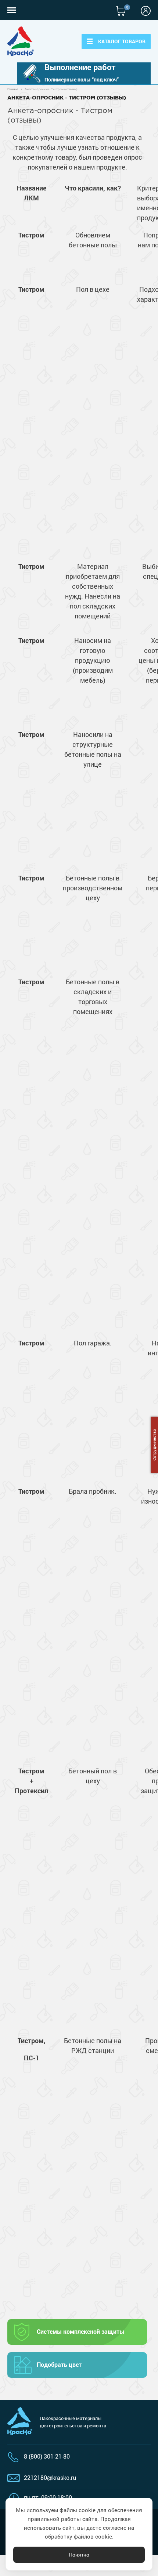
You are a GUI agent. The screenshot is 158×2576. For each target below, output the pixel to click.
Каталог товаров (122, 41)
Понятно (79, 2555)
